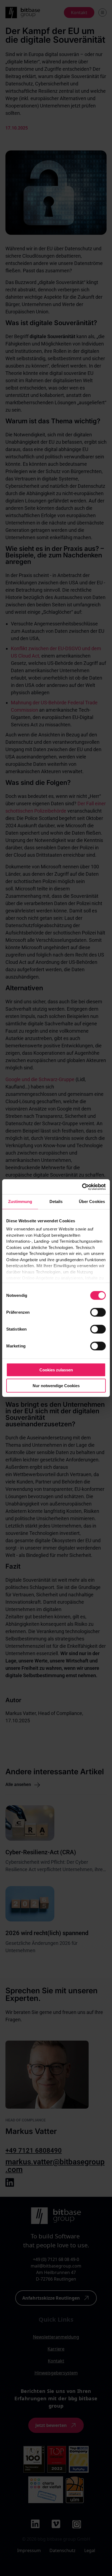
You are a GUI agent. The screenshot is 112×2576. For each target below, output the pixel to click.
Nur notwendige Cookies (56, 1386)
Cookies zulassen (56, 1370)
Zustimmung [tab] (20, 1201)
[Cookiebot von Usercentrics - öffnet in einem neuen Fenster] (82, 1187)
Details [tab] (56, 1201)
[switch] (98, 1312)
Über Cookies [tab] (92, 1201)
